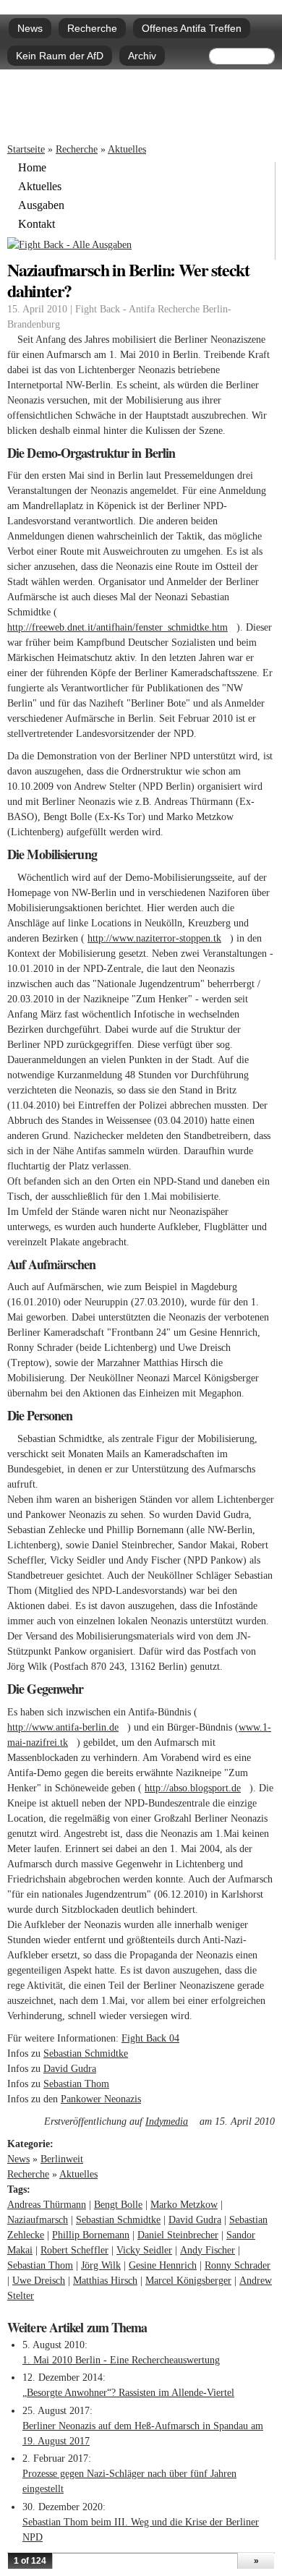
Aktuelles (127, 149)
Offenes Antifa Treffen (192, 28)
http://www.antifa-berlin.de (67, 1727)
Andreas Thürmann (47, 2205)
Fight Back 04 (150, 2038)
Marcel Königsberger (188, 2281)
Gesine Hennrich (163, 2265)
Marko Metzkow (184, 2205)
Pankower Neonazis (105, 2099)
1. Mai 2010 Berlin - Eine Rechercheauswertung (121, 2360)
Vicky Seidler (144, 2250)
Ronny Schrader (238, 2265)
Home (32, 168)
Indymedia (171, 2121)
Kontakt (37, 224)
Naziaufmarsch (38, 2220)
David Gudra (70, 2069)
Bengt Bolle (118, 2205)
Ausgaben (41, 205)
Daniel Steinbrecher (178, 2235)
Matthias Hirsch (105, 2281)
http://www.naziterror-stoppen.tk (159, 938)
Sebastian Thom (76, 2084)
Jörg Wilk (101, 2265)
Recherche (92, 28)
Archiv (142, 56)
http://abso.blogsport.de (197, 1788)
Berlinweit (62, 2159)
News (30, 28)
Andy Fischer (208, 2250)
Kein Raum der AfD (60, 56)
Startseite (26, 149)
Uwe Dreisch (39, 2281)
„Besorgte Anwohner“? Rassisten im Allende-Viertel (128, 2393)
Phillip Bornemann (91, 2235)
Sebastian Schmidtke (90, 2053)
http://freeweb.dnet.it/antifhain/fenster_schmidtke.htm (122, 627)
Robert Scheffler (74, 2250)
